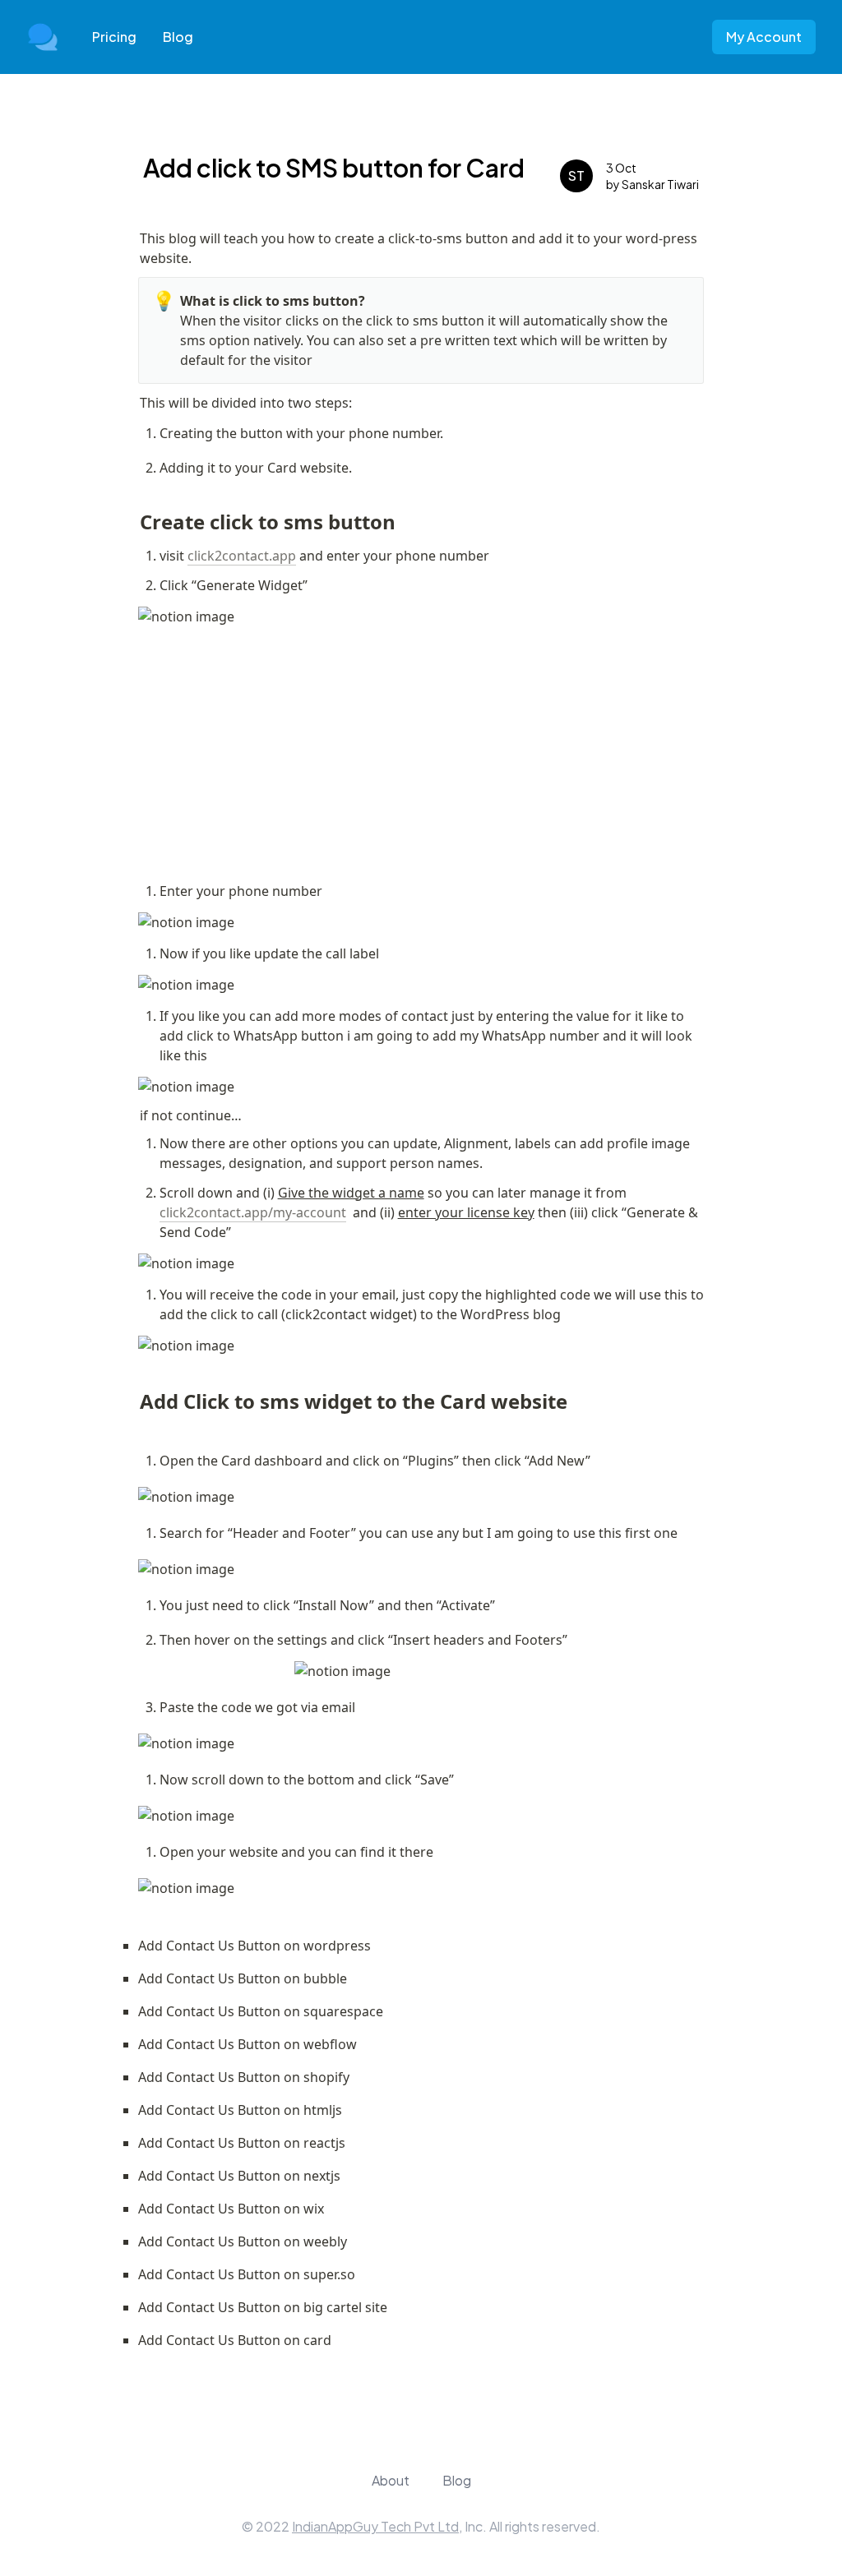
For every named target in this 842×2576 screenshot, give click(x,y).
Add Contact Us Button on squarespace (261, 2011)
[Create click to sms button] (132, 515)
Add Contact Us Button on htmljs (240, 2110)
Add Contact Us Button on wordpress (254, 1946)
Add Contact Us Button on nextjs (239, 2176)
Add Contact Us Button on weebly (243, 2241)
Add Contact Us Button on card (235, 2340)
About (391, 2480)
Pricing (114, 37)
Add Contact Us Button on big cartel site (263, 2307)
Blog (178, 37)
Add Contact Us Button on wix (231, 2209)
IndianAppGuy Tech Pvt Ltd (375, 2526)
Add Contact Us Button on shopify (244, 2077)
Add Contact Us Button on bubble (243, 1978)
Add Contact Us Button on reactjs (242, 2143)
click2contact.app (242, 556)
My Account (764, 37)
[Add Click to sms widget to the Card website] (132, 1395)
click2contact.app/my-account (253, 1212)
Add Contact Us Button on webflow (248, 2044)
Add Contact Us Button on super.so (247, 2274)
